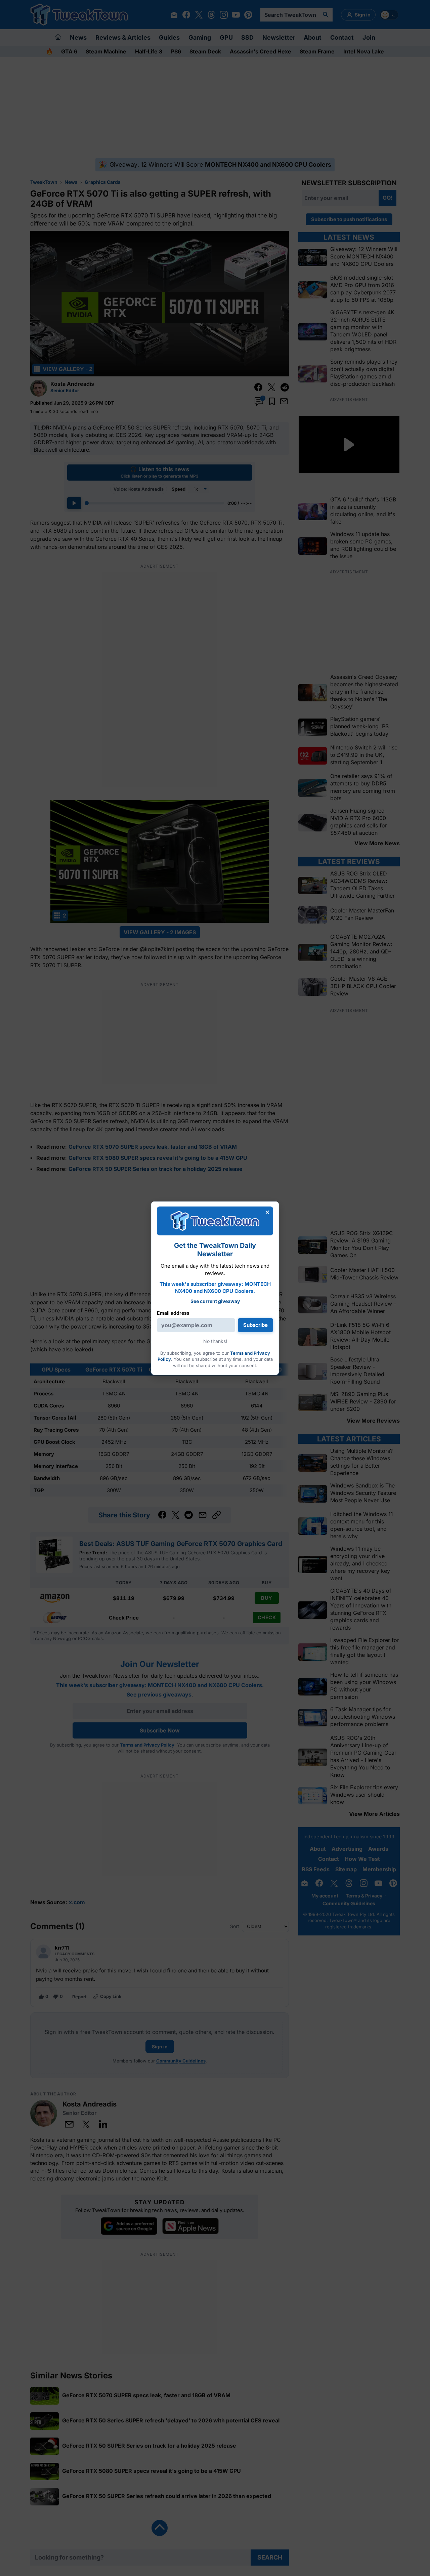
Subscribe (255, 1325)
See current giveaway (215, 1301)
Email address (173, 1313)
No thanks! (215, 1341)
